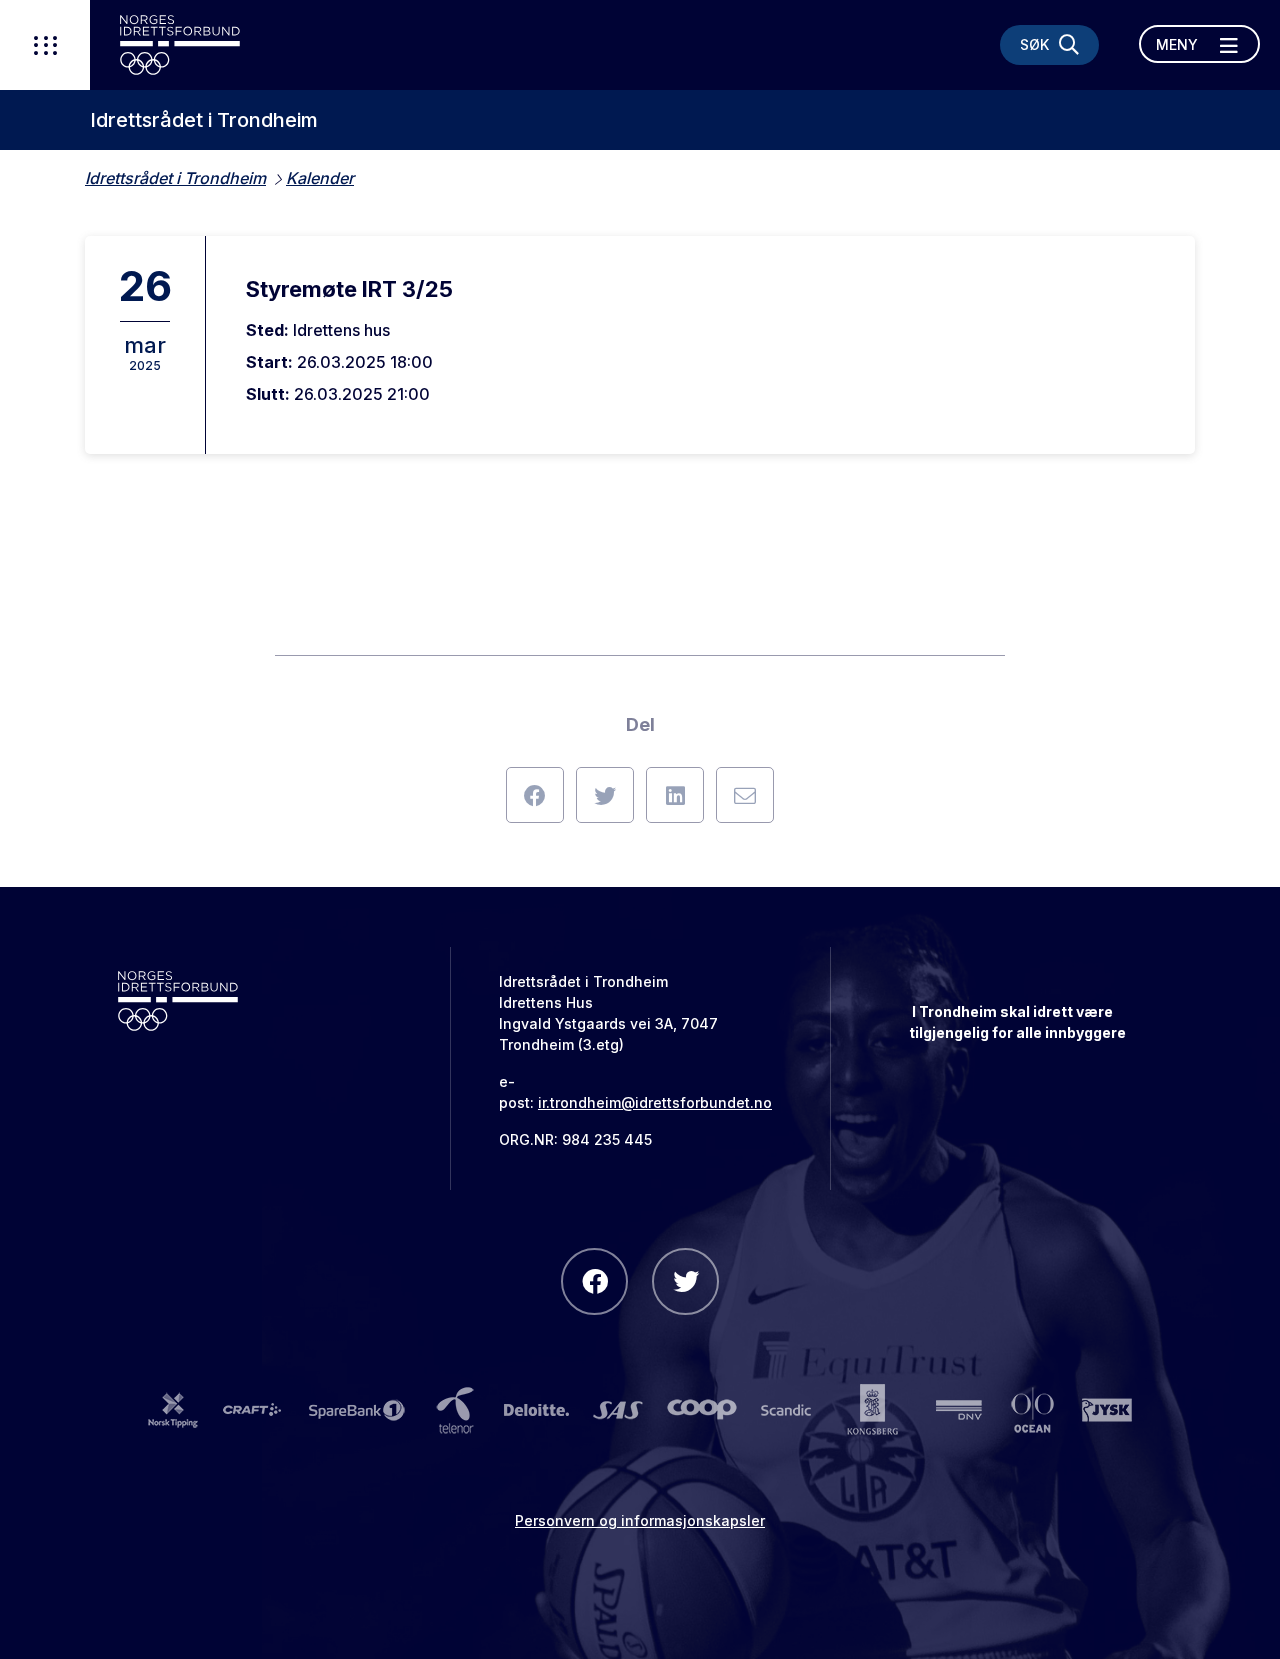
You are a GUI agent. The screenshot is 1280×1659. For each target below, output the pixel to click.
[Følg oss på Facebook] (594, 1281)
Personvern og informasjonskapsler (640, 1520)
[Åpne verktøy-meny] (45, 45)
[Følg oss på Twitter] (685, 1281)
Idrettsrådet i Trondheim (204, 120)
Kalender (320, 178)
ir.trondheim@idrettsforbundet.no (655, 1102)
